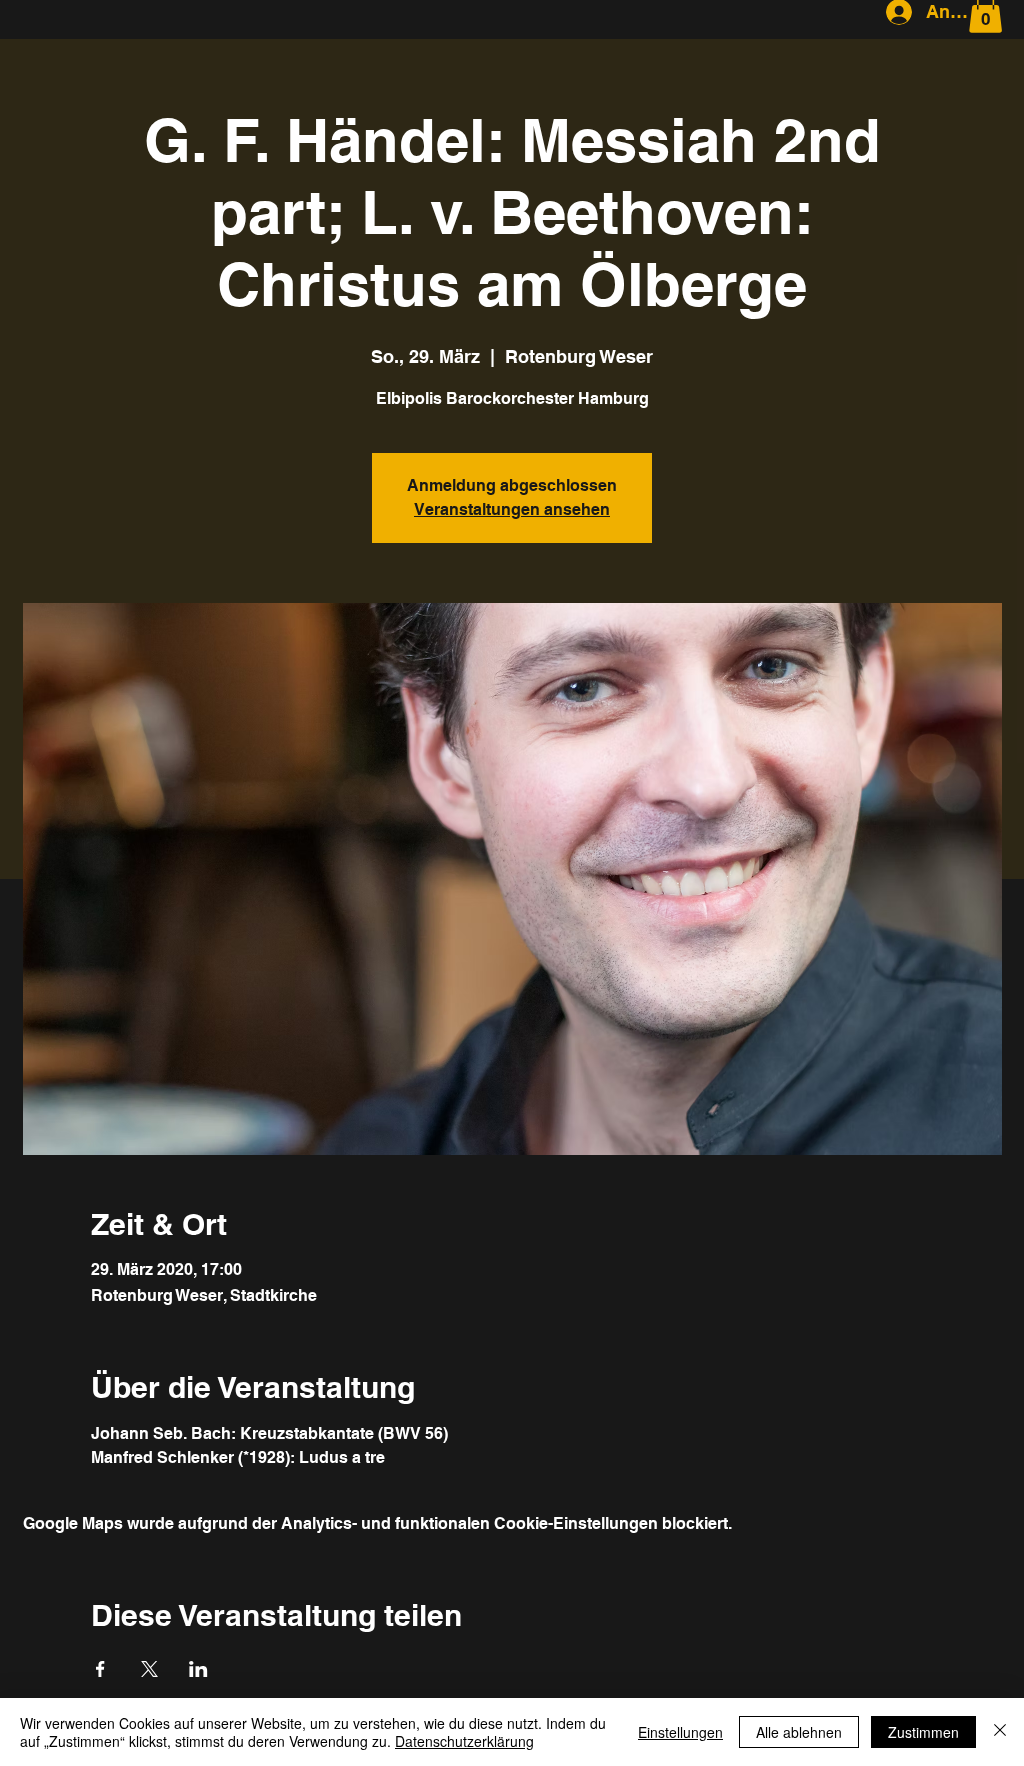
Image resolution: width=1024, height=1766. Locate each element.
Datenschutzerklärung (464, 1741)
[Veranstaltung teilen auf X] (149, 1669)
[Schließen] (1000, 1732)
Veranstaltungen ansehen (512, 509)
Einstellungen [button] (680, 1732)
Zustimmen (923, 1732)
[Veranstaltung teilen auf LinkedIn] (198, 1669)
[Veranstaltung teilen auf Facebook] (100, 1669)
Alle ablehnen (799, 1732)
